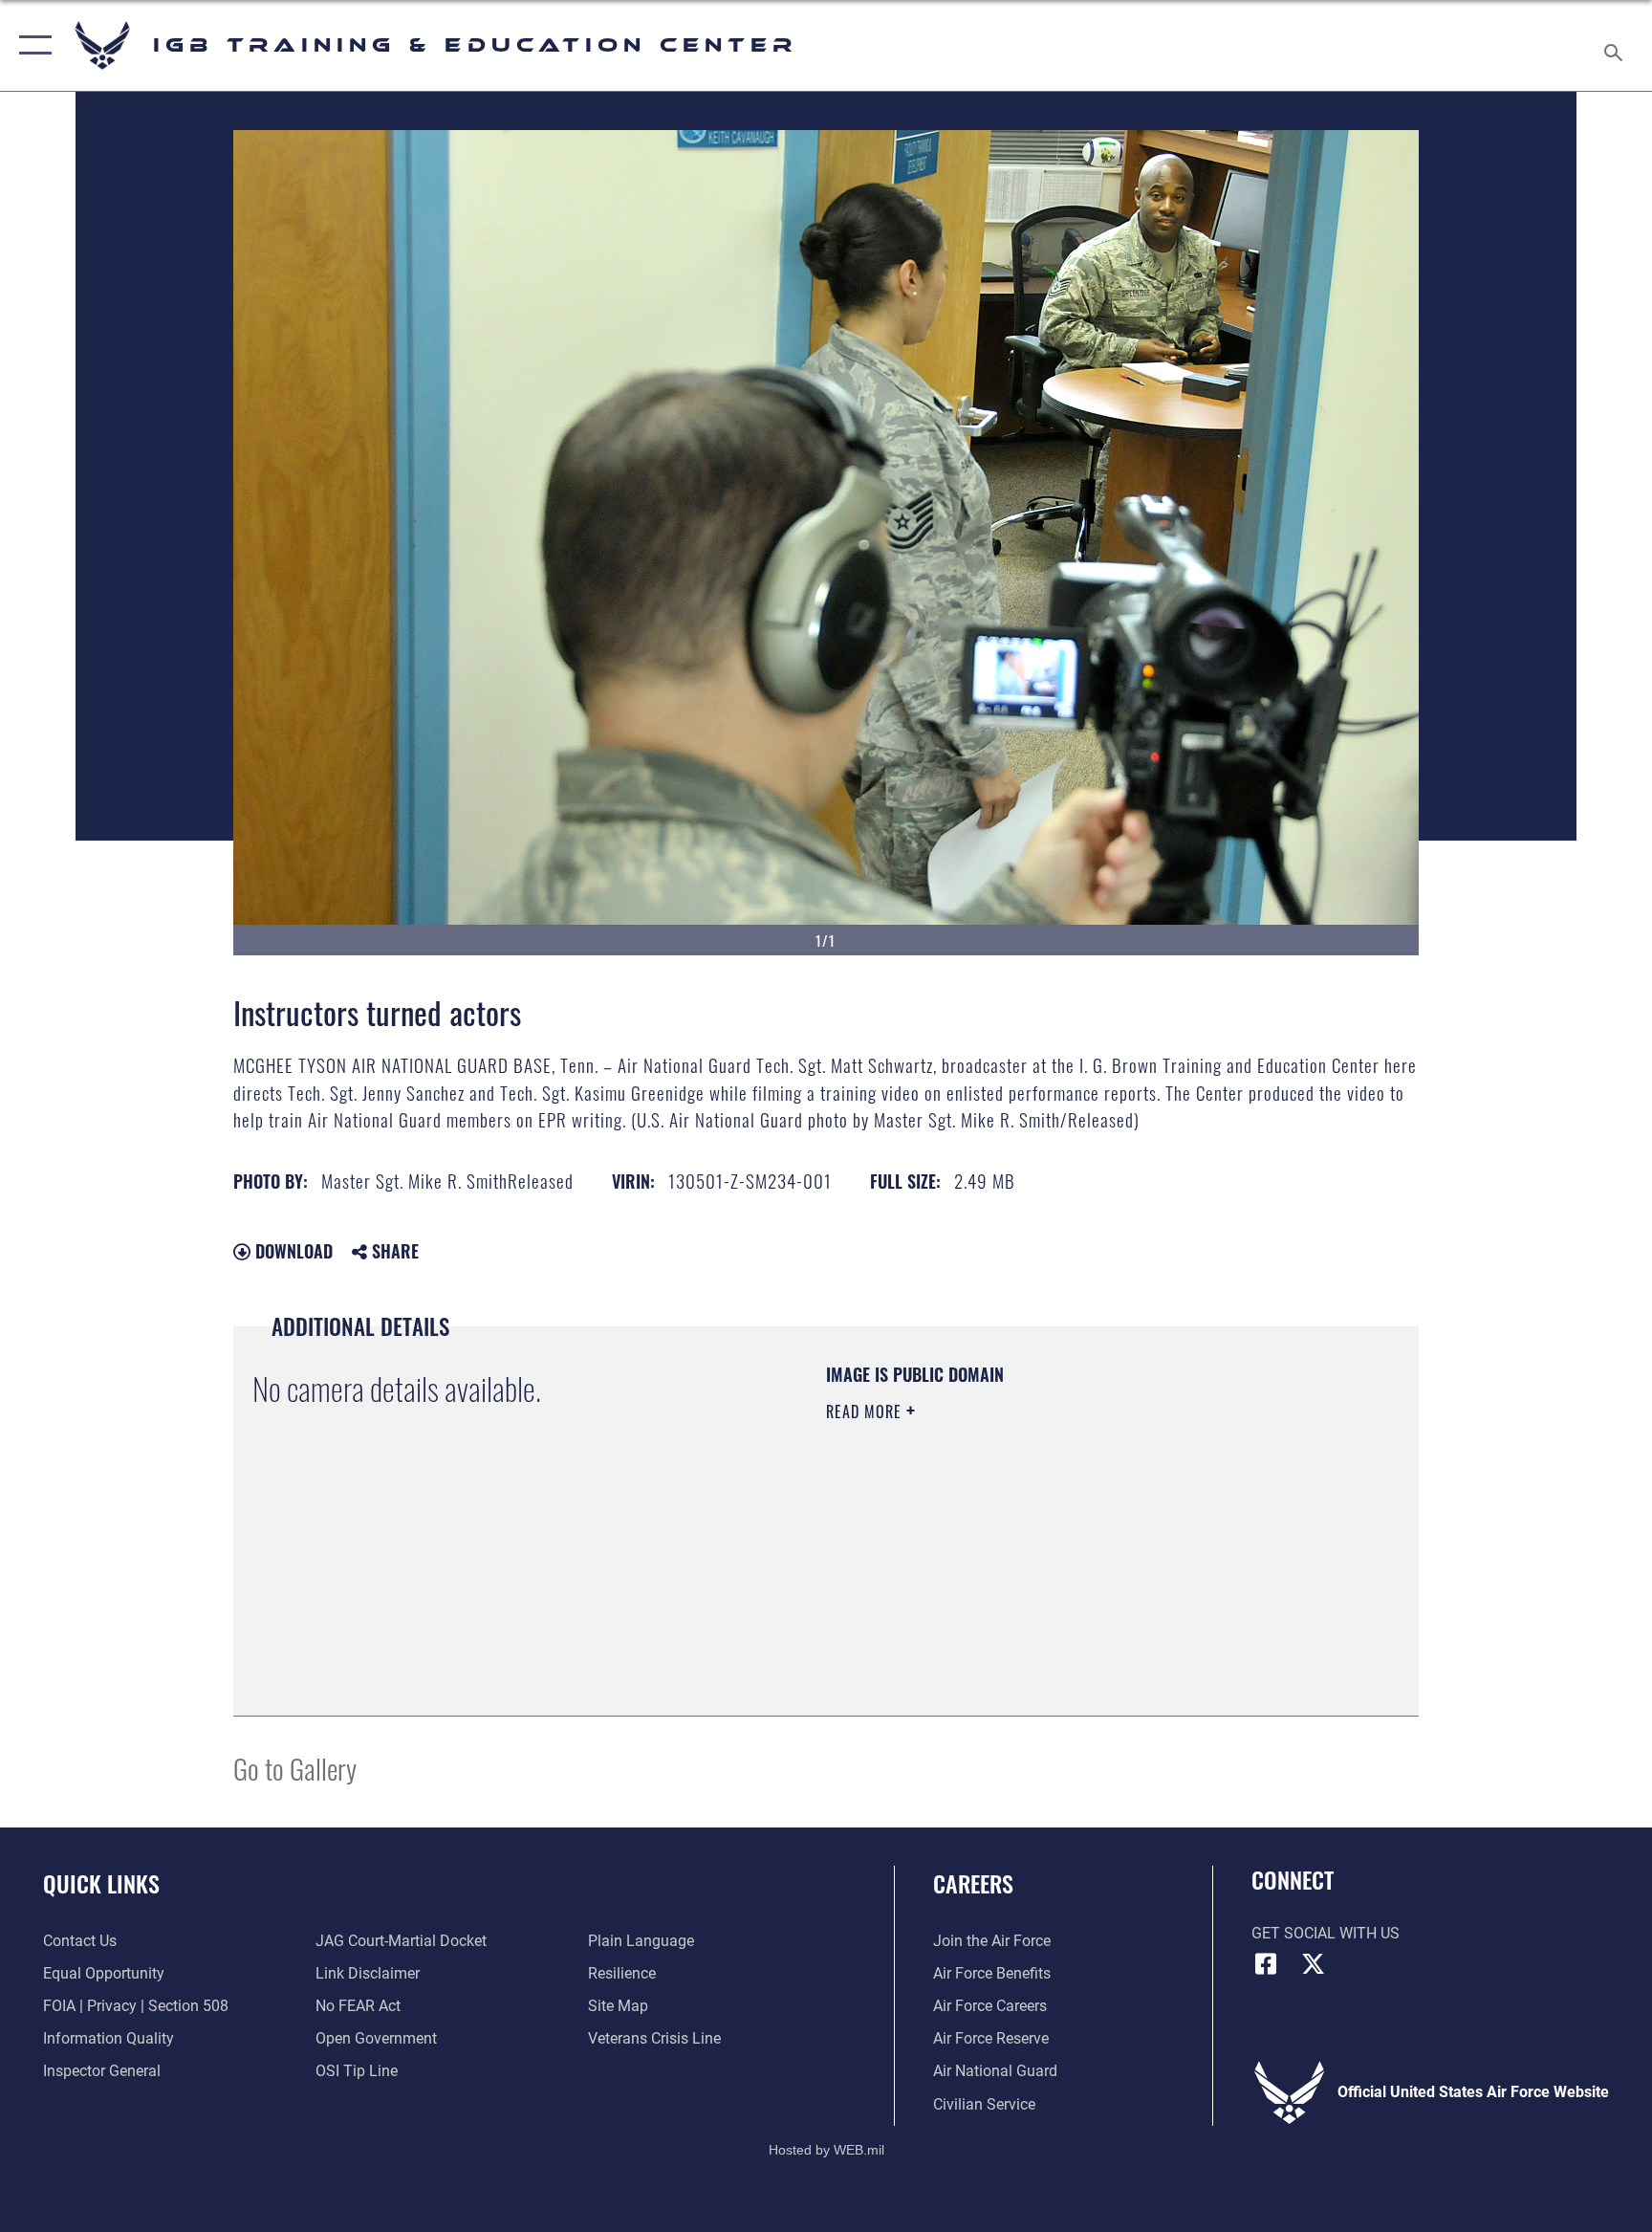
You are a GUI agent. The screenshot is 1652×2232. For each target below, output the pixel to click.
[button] (31, 45)
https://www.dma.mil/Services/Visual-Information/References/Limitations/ (1012, 1546)
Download (292, 1251)
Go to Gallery (295, 1768)
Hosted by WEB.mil (826, 2150)
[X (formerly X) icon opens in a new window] (1314, 1964)
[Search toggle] (1616, 45)
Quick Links (101, 1883)
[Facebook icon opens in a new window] (1266, 1964)
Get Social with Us (1326, 1933)
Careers (973, 1883)
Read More (866, 1411)
